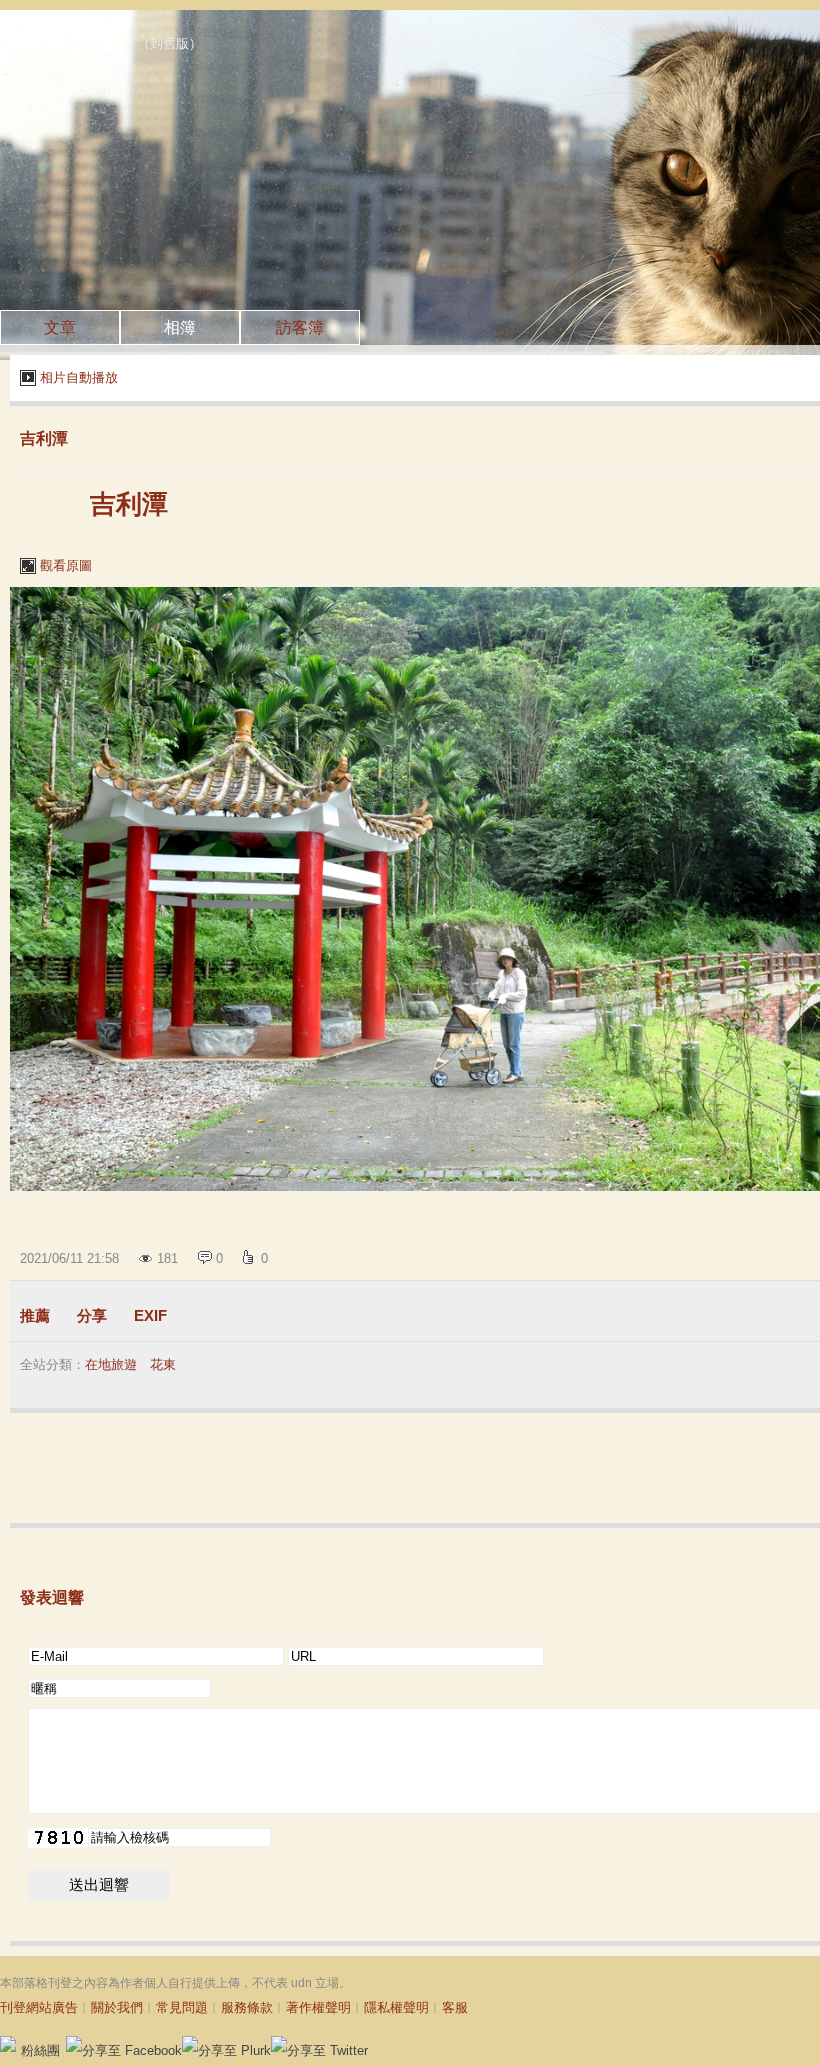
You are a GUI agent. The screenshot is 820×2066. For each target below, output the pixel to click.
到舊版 (169, 43)
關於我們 (117, 2007)
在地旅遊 (111, 1364)
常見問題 (182, 2007)
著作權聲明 (318, 2007)
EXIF (150, 1315)
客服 (455, 2007)
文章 (60, 327)
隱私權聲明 (396, 2007)
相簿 (180, 327)
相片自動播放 (79, 377)
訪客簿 (300, 327)
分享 (92, 1315)
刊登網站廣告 (39, 2007)
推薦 (35, 1315)
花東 (163, 1364)
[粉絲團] (8, 2044)
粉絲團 (40, 2050)
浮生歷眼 (72, 39)
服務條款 (247, 2007)
